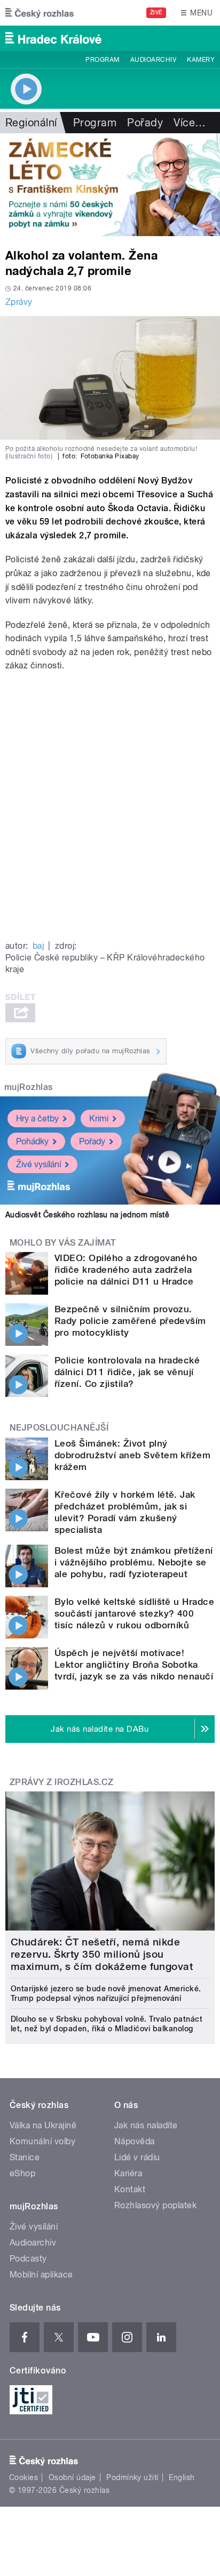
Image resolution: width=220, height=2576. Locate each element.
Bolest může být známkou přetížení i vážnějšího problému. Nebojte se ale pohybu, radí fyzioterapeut (134, 1562)
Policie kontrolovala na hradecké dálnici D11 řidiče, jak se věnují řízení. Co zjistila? (127, 1372)
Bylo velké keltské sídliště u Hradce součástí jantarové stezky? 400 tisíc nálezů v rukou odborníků (134, 1613)
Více (190, 123)
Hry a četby (37, 1119)
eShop (22, 2173)
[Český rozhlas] (40, 13)
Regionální (31, 123)
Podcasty (28, 2259)
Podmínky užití (132, 2477)
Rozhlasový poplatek (155, 2205)
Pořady (145, 123)
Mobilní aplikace (41, 2275)
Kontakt (130, 2189)
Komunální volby (42, 2141)
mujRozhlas (29, 1087)
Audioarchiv (153, 60)
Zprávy (19, 302)
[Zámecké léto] (110, 185)
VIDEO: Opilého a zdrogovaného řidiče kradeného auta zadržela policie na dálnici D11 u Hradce (126, 1270)
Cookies (23, 2477)
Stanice (25, 2157)
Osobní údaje (72, 2477)
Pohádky (32, 1141)
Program (102, 60)
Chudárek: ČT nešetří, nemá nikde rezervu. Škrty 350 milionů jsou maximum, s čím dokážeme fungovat (102, 1954)
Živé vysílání (38, 1164)
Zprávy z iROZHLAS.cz (62, 1782)
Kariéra (128, 2173)
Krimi (99, 1119)
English (182, 2477)
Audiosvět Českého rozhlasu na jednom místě (87, 1215)
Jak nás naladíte (146, 2125)
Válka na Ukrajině (43, 2125)
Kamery (201, 60)
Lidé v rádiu (137, 2157)
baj (38, 946)
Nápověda (135, 2141)
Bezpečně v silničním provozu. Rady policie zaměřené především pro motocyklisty (130, 1321)
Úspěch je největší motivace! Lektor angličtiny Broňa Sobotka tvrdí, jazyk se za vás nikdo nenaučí (134, 1665)
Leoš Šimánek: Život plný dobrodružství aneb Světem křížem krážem (132, 1455)
